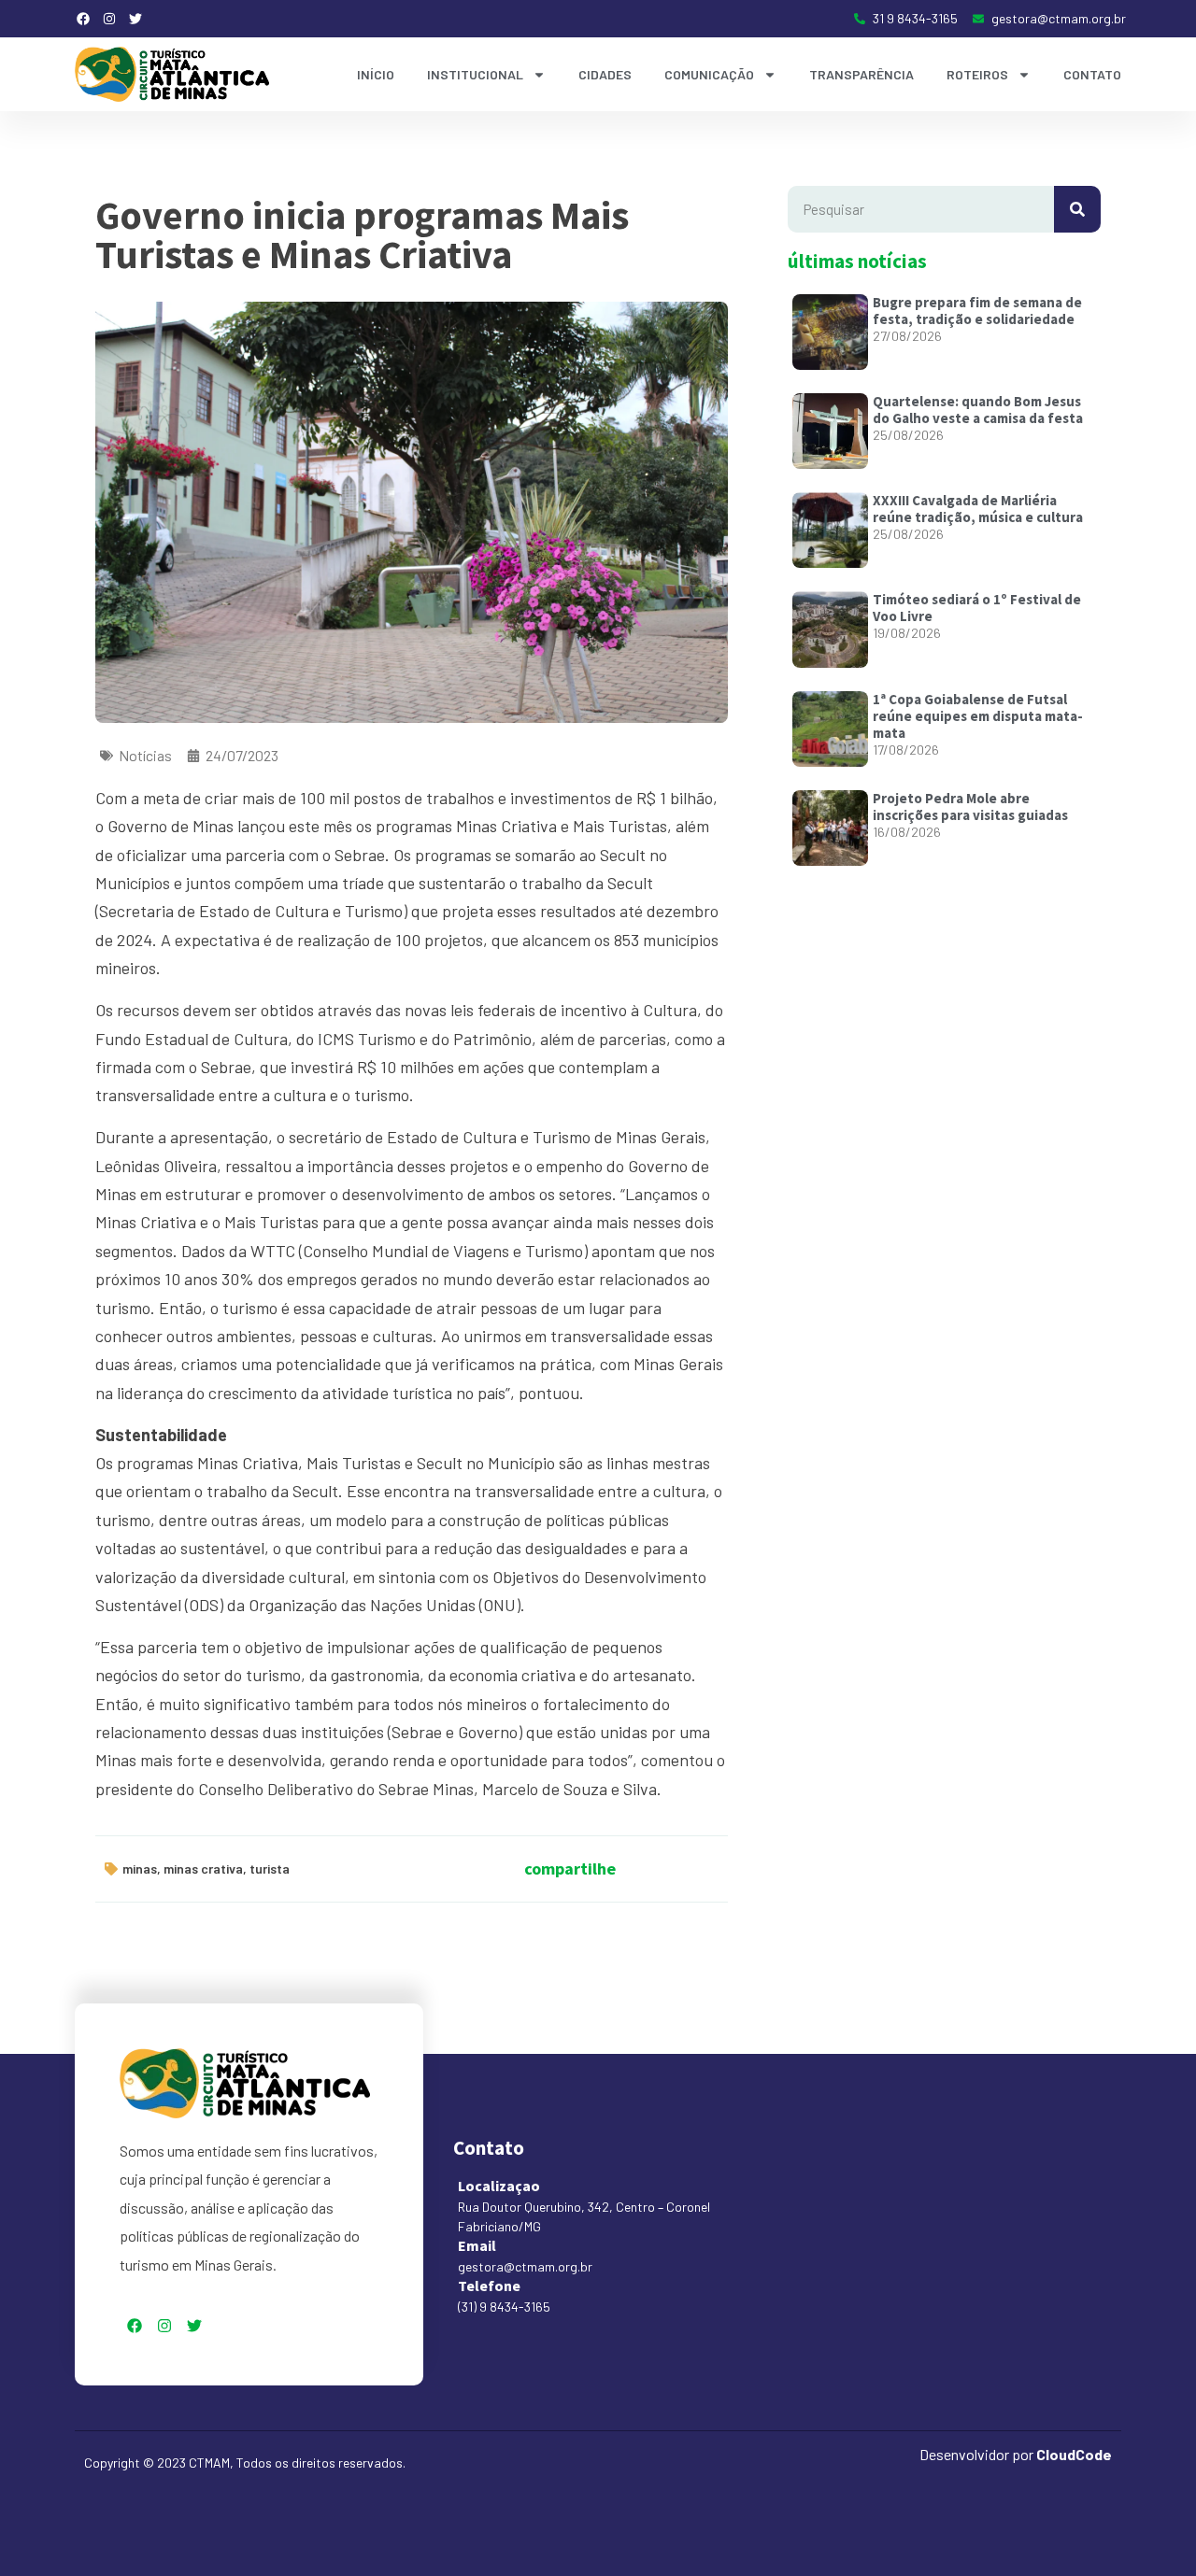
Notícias (145, 755)
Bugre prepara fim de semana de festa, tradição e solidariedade (977, 311)
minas (140, 1868)
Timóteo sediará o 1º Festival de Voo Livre (977, 608)
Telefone (489, 2286)
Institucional (475, 74)
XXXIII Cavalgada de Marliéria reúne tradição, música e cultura (978, 509)
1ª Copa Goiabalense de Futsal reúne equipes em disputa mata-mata (978, 716)
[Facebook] (83, 19)
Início (376, 74)
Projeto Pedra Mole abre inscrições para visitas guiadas (970, 807)
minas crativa (203, 1868)
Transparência (861, 74)
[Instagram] (109, 19)
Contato (1092, 74)
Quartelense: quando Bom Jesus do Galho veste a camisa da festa (978, 410)
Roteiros (977, 74)
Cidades (605, 74)
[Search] (1077, 209)
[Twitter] (135, 19)
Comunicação (709, 74)
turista (270, 1868)
